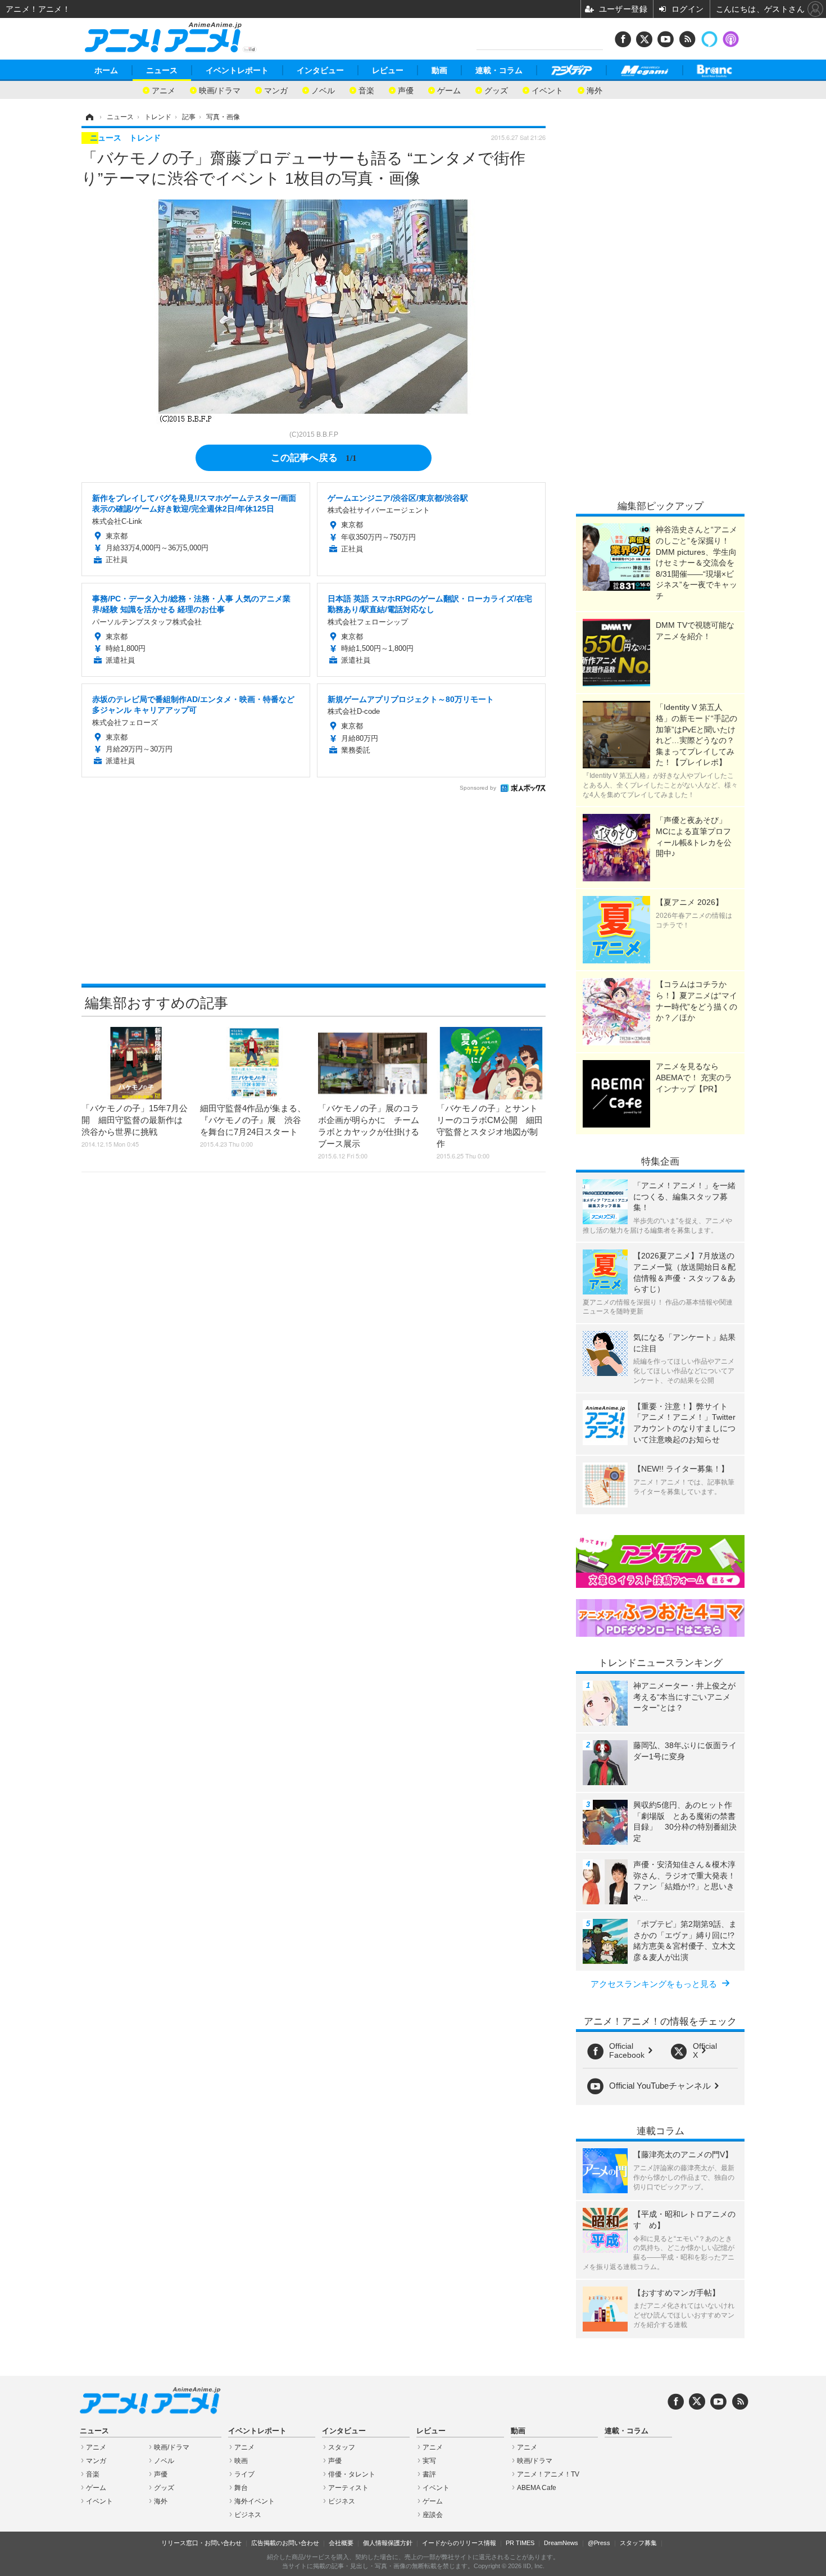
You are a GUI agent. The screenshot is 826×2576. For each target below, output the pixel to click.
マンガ (276, 90)
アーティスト (348, 2488)
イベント (547, 90)
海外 (594, 90)
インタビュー (320, 70)
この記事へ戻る (314, 457)
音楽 (366, 90)
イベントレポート (237, 70)
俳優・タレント (352, 2474)
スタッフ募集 (638, 2543)
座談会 (433, 2515)
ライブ (244, 2474)
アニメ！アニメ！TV (548, 2474)
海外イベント (255, 2501)
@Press (599, 2543)
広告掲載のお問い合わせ (285, 2543)
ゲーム (449, 90)
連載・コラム (499, 70)
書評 (429, 2474)
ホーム (106, 70)
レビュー (388, 70)
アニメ (164, 90)
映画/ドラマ (220, 90)
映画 (241, 2461)
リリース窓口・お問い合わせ (201, 2543)
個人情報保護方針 (388, 2543)
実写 (429, 2461)
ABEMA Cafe (537, 2488)
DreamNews (561, 2543)
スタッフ (342, 2447)
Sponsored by (478, 788)
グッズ (496, 90)
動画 (439, 70)
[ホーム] (89, 117)
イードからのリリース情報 (459, 2543)
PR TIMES (520, 2543)
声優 (406, 90)
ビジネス (248, 2515)
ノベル (323, 90)
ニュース (162, 70)
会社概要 (341, 2543)
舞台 (241, 2488)
